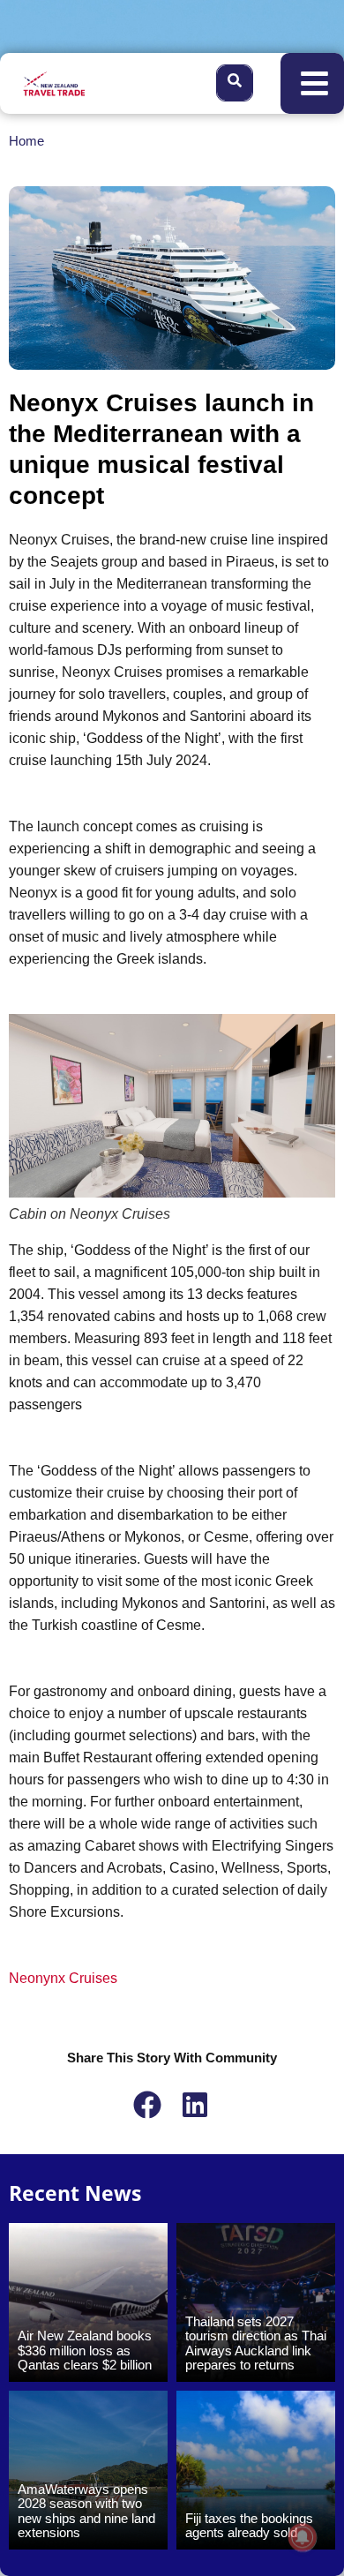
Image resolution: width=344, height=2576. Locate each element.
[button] (320, 2246)
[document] (172, 1288)
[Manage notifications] (303, 2537)
